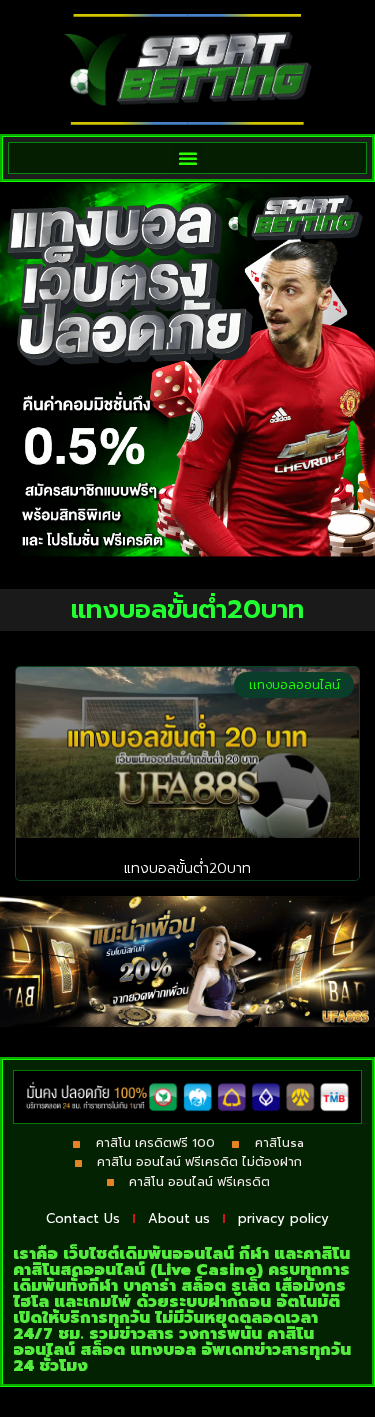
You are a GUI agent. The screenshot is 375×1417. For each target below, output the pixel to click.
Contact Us (83, 1218)
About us (179, 1218)
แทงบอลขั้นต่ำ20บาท (187, 868)
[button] (188, 158)
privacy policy (283, 1218)
